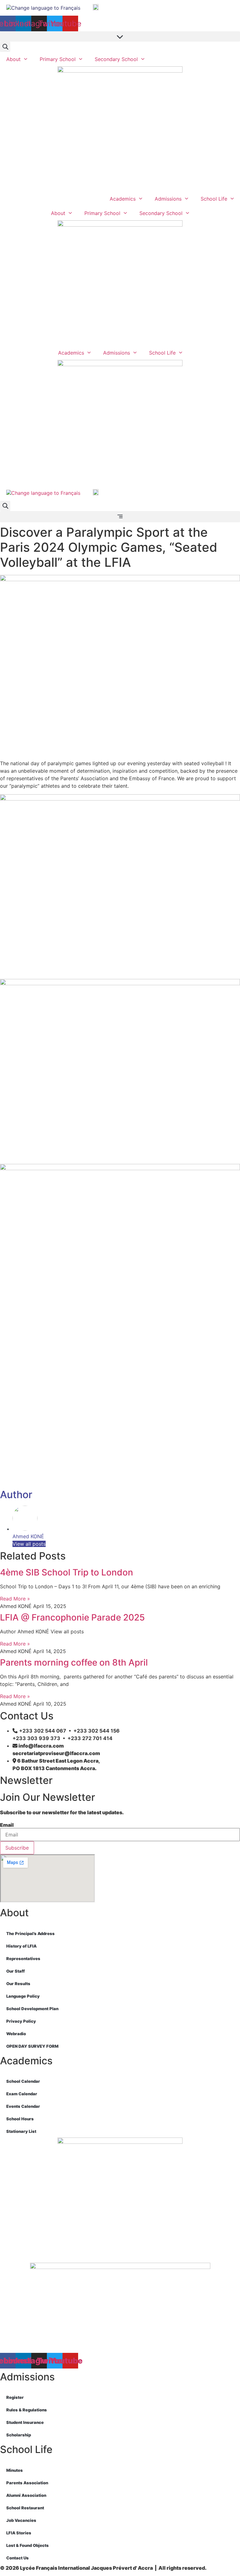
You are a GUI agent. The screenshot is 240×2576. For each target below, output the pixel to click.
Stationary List (21, 2131)
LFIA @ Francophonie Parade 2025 (72, 1617)
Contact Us (17, 2558)
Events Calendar (23, 2106)
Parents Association (27, 2483)
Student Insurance (25, 2422)
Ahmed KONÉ (28, 1536)
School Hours (20, 2119)
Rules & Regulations (27, 2410)
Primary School (58, 59)
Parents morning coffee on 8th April (74, 1662)
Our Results (18, 1984)
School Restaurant (25, 2508)
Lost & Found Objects (27, 2545)
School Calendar (23, 2081)
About (13, 59)
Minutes (15, 2470)
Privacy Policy (21, 2021)
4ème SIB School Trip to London (67, 1572)
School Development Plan (32, 2009)
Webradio (16, 2034)
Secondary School (116, 59)
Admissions (168, 199)
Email (7, 1825)
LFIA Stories (19, 2533)
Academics (123, 199)
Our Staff (15, 1971)
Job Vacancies (21, 2520)
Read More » (15, 1599)
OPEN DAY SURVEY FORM (32, 2046)
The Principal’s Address (30, 1933)
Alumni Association (26, 2495)
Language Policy (23, 1996)
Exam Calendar (22, 2094)
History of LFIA (21, 1946)
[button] (120, 36)
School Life (214, 199)
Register (15, 2397)
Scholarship (19, 2435)
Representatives (23, 1959)
